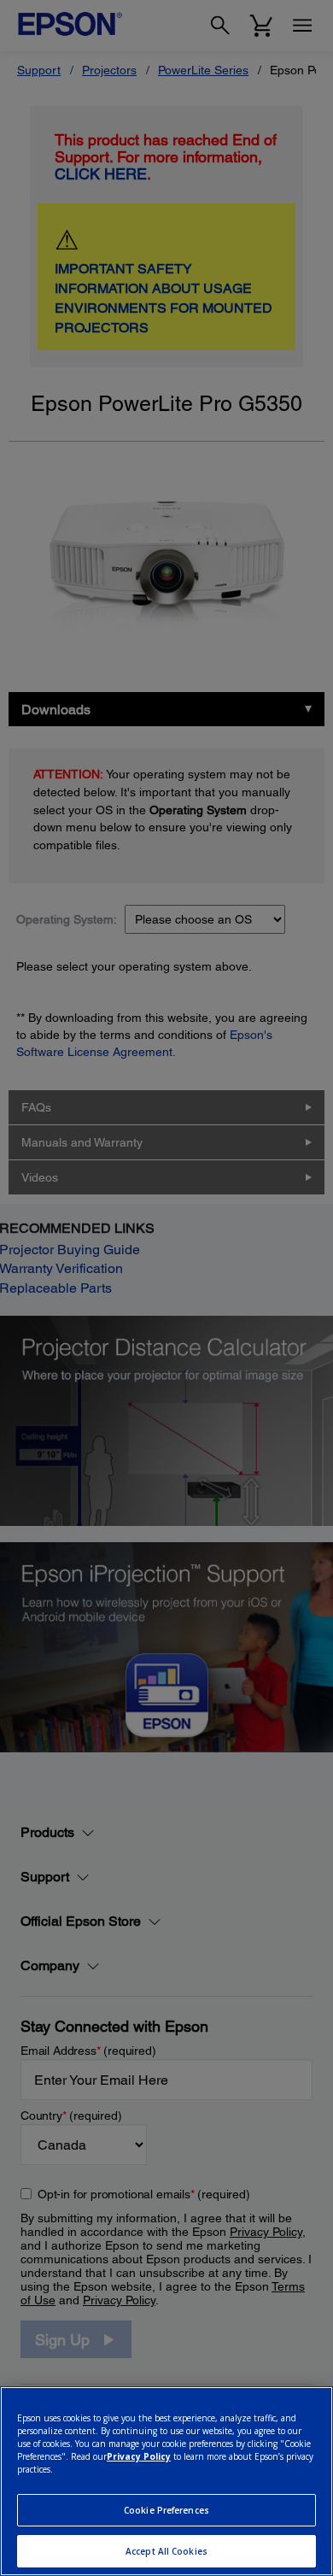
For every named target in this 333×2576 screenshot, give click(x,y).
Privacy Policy (139, 2456)
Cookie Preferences (166, 2510)
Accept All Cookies (166, 2551)
